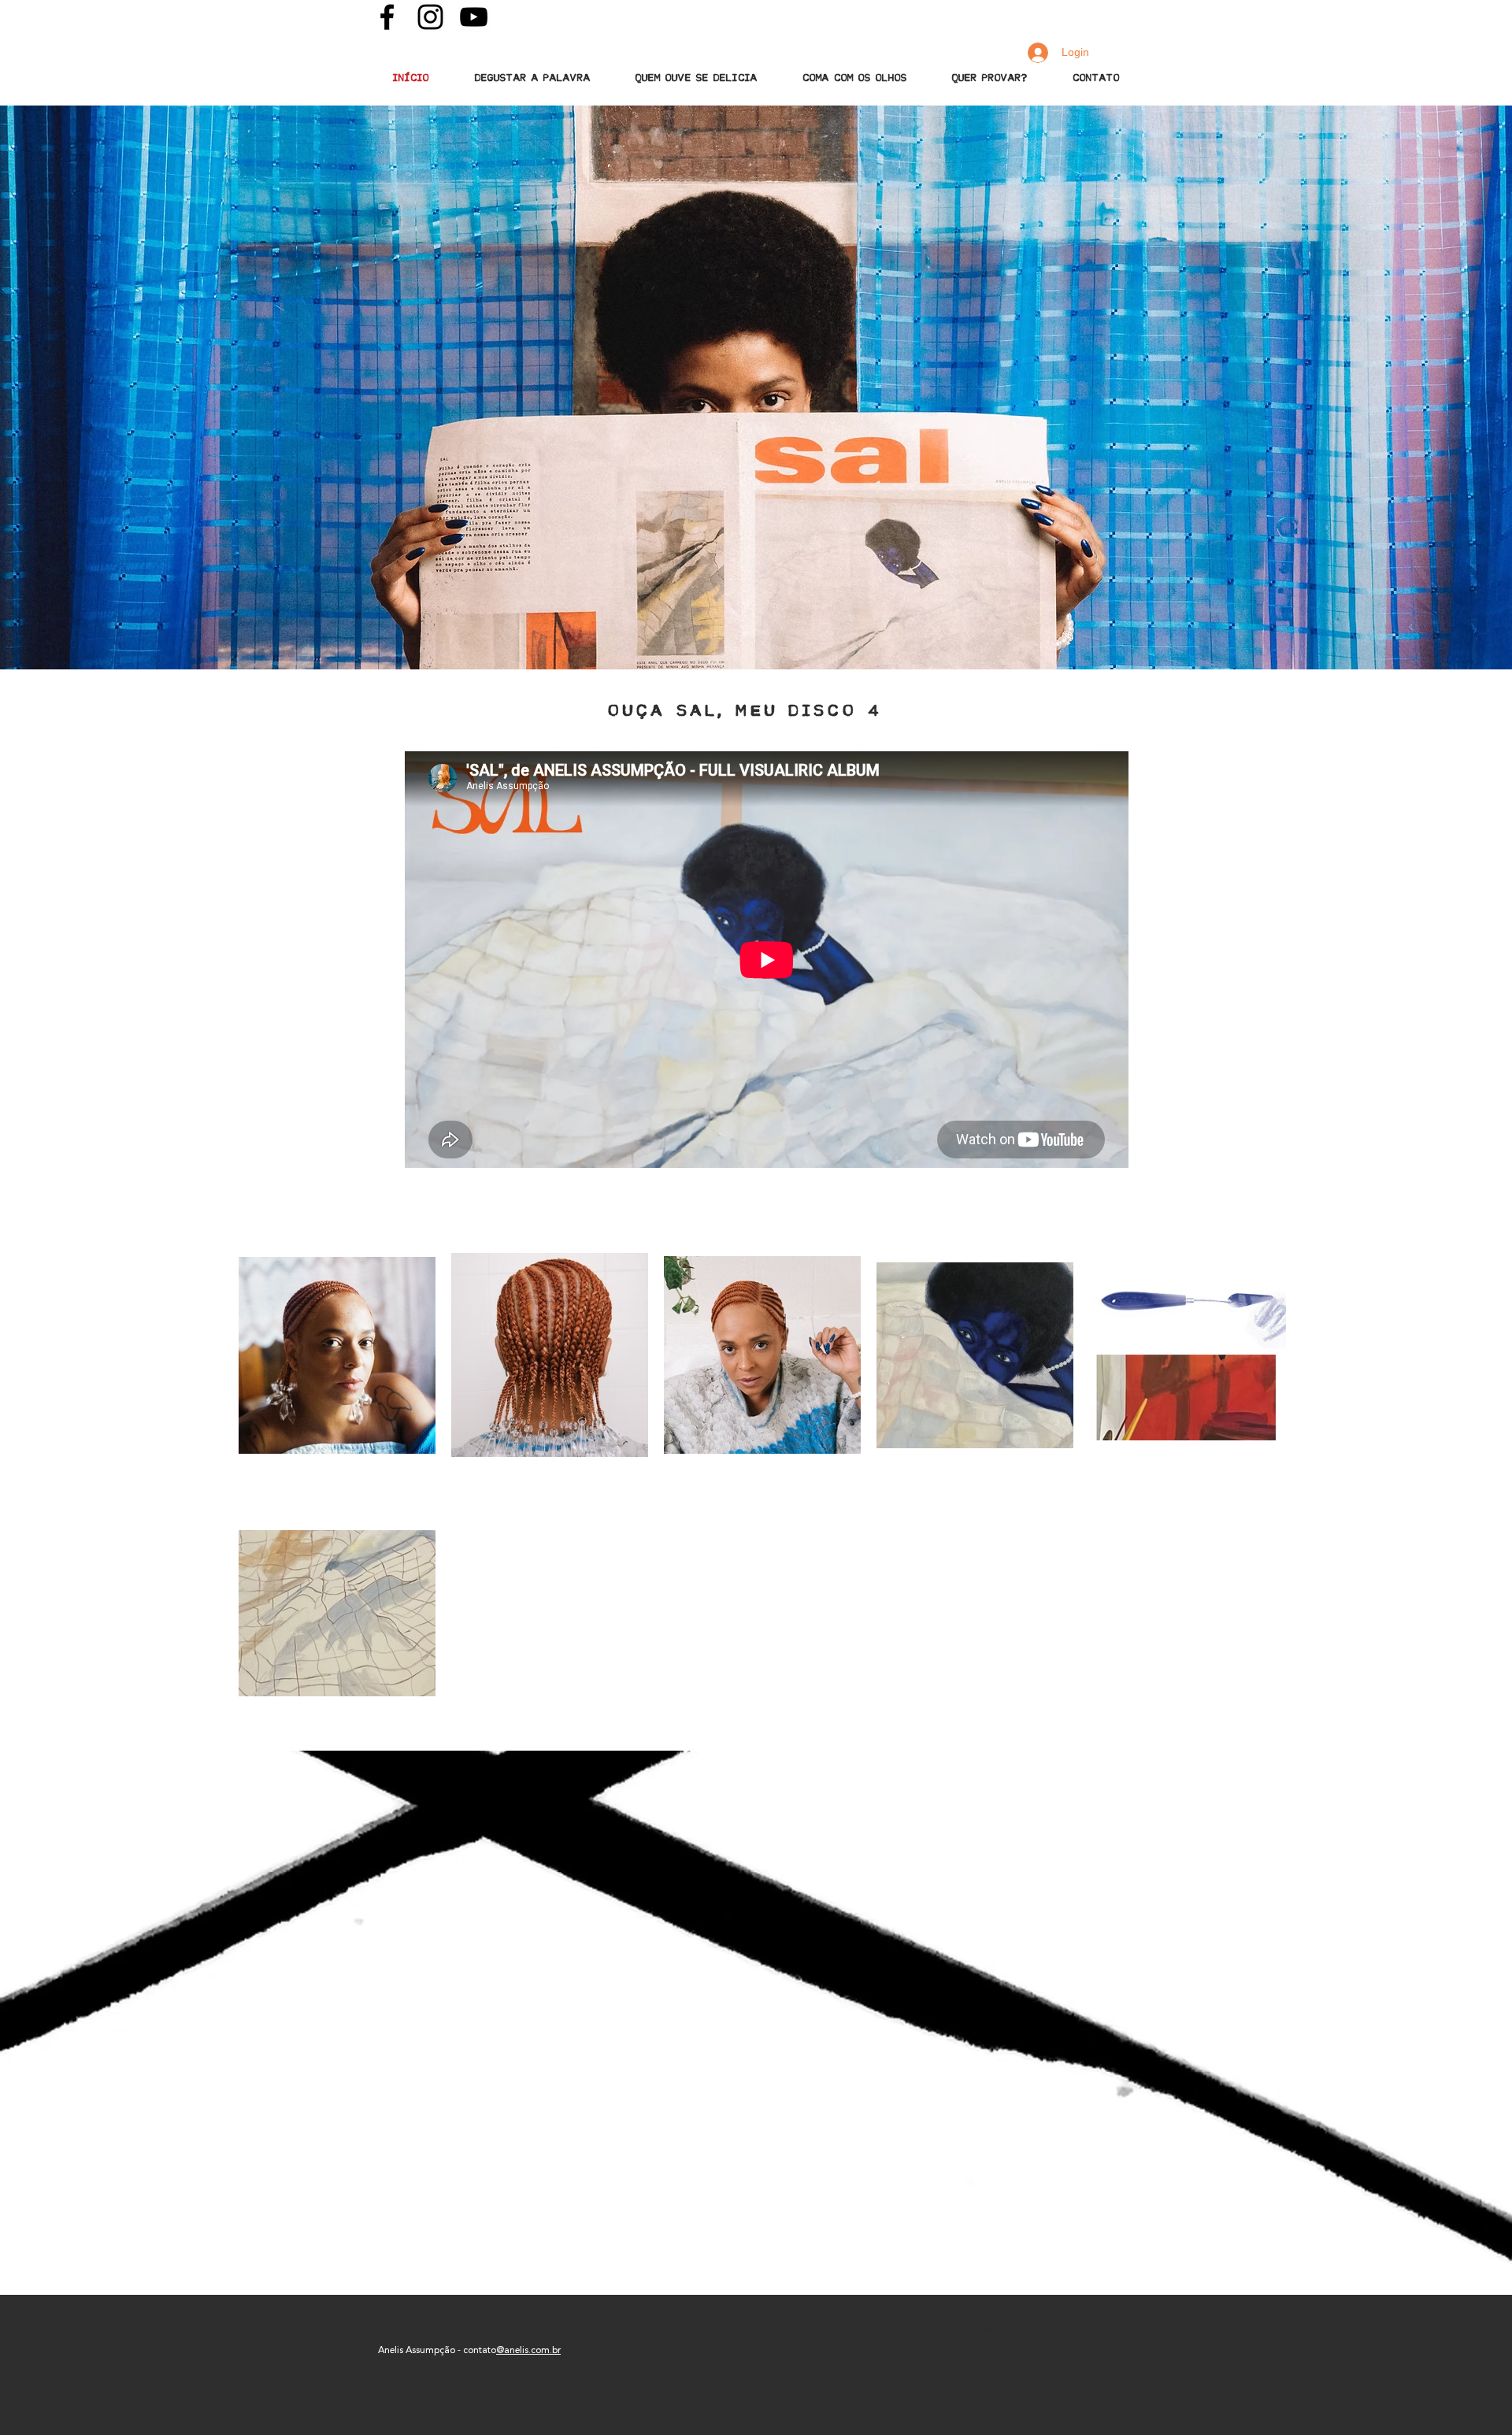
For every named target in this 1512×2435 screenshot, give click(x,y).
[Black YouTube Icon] (474, 17)
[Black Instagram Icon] (430, 17)
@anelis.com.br (528, 2350)
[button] (532, 78)
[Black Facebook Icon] (387, 17)
